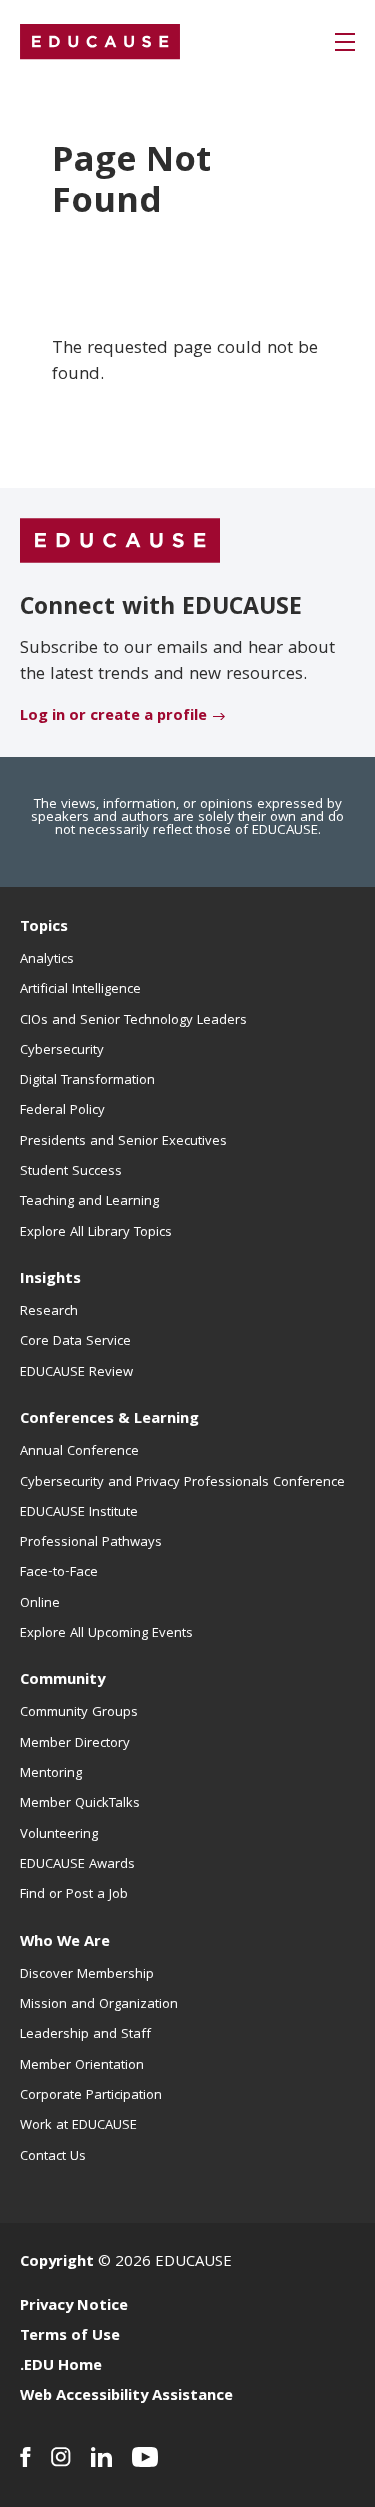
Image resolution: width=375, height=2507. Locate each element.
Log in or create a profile (113, 717)
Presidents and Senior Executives (123, 1142)
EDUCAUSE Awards (77, 1865)
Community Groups (79, 1713)
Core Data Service (75, 1342)
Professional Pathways (91, 1543)
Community (62, 1681)
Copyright (57, 2263)
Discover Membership (87, 1975)
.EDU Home (61, 2367)
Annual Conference (79, 1452)
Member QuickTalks (80, 1804)
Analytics (47, 960)
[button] (345, 42)
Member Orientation (82, 2066)
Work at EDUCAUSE (78, 2126)
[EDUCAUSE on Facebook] (25, 2457)
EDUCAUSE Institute (79, 1513)
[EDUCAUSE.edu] (100, 42)
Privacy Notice (74, 2307)
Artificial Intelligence (80, 990)
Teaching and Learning (89, 1202)
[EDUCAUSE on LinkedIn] (101, 2457)
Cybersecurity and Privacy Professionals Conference (182, 1483)
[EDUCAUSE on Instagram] (61, 2457)
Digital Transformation (87, 1081)
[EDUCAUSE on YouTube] (145, 2457)
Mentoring (51, 1774)
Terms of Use (70, 2337)
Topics (44, 928)
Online (40, 1604)
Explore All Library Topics (96, 1233)
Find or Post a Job (74, 1895)
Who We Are (65, 1943)
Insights (50, 1280)
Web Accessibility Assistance (126, 2397)
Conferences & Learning (109, 1420)
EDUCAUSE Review (76, 1373)
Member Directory (75, 1744)
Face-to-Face (59, 1573)
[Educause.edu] (120, 541)
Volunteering (59, 1835)
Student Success (71, 1172)
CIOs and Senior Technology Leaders (133, 1021)
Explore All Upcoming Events (106, 1634)
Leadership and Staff (85, 2035)
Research (49, 1312)
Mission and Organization (99, 2005)
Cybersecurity (62, 1051)
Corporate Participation (91, 2096)
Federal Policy (62, 1111)
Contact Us (53, 2157)
